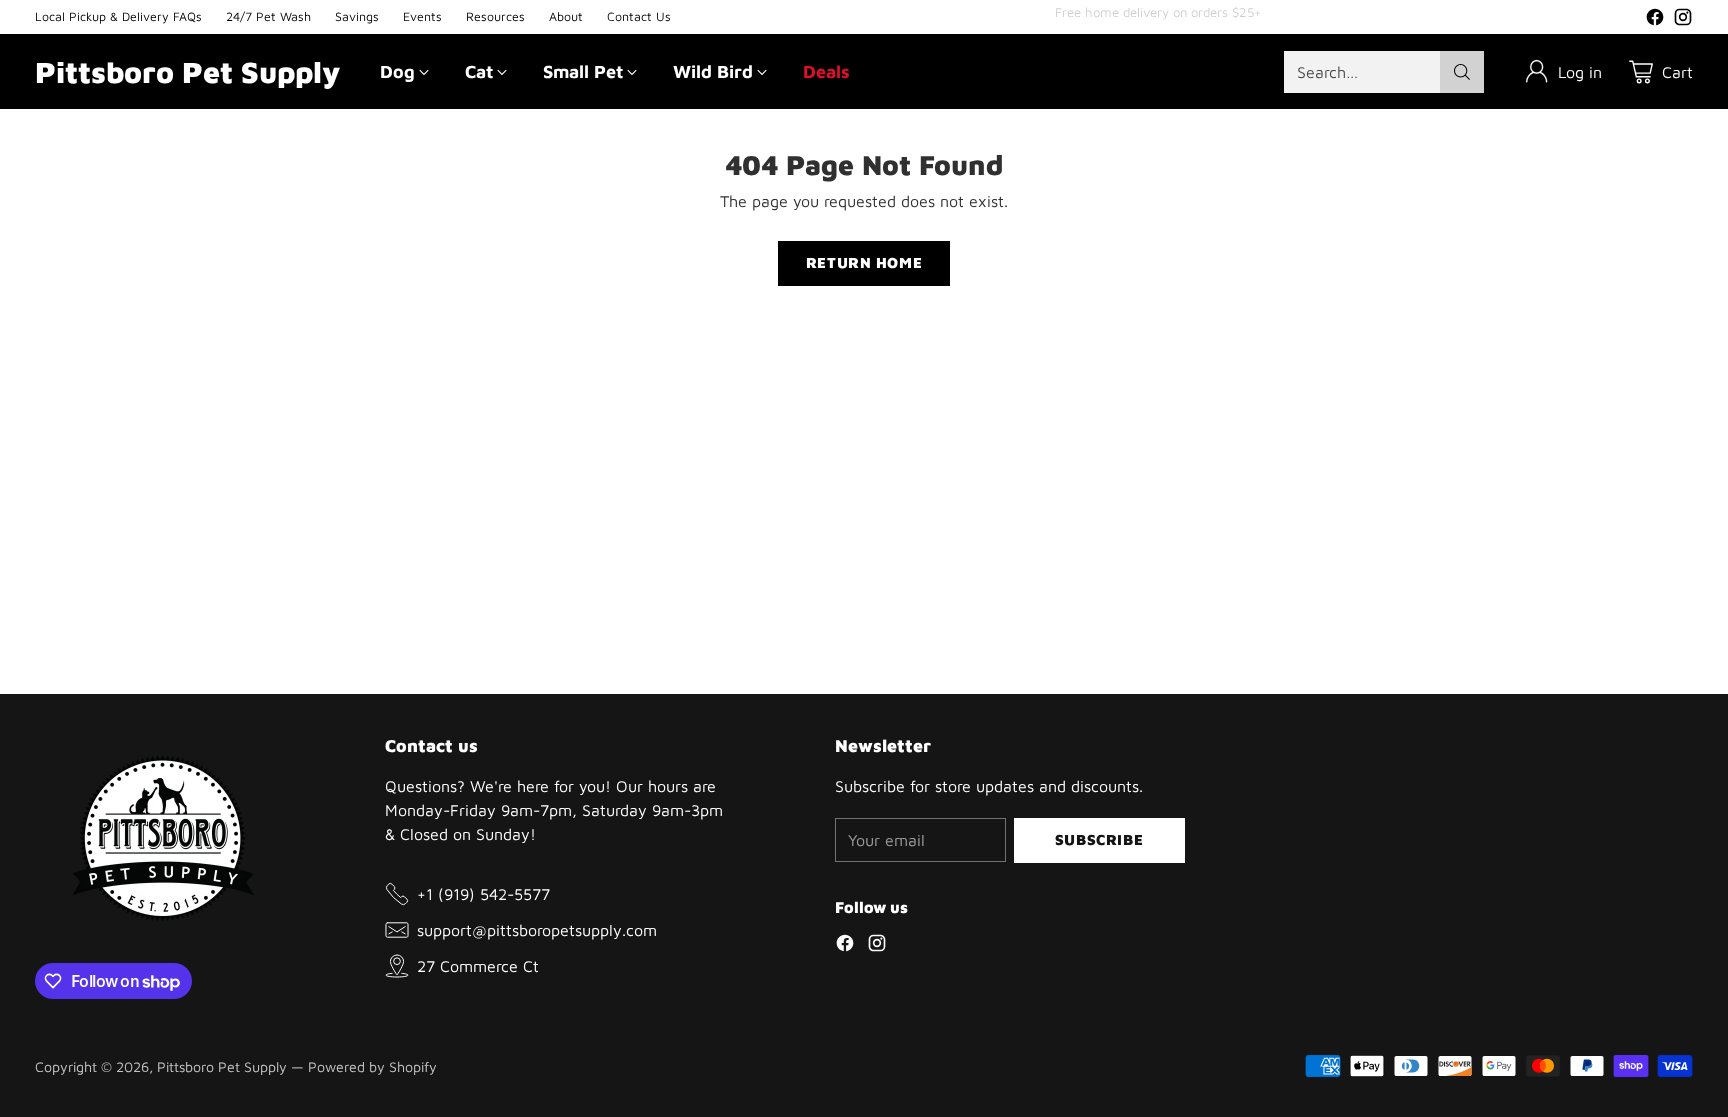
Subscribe (1099, 839)
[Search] (1462, 72)
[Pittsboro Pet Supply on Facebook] (1655, 20)
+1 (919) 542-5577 (483, 894)
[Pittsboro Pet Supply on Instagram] (1683, 20)
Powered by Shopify (372, 1066)
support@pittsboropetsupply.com (537, 930)
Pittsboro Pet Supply (222, 1066)
